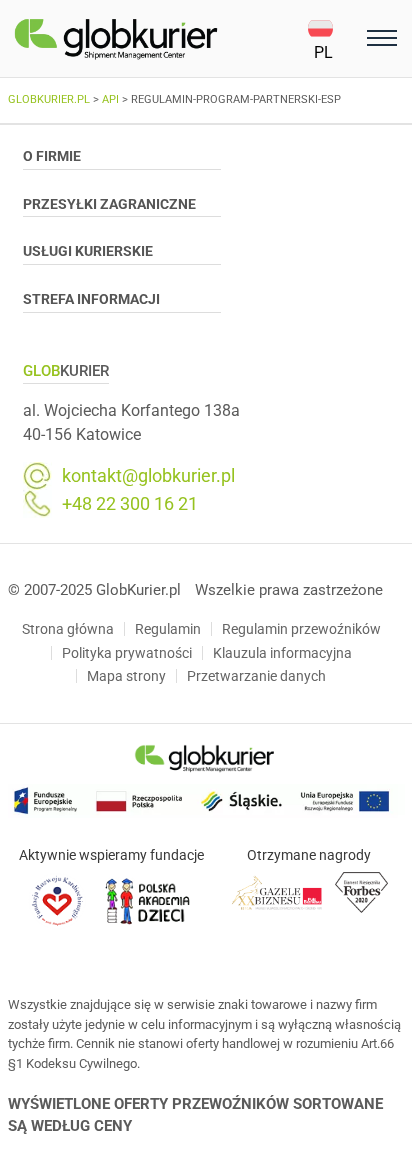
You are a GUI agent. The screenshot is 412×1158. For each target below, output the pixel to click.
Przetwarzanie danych (256, 676)
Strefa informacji (91, 299)
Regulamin (168, 629)
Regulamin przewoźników (301, 629)
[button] (334, 39)
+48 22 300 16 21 (130, 504)
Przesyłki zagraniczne (109, 204)
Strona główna (68, 629)
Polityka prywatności (127, 653)
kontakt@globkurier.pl (148, 476)
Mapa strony (126, 676)
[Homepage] (160, 39)
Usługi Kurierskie (88, 251)
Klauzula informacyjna (282, 653)
